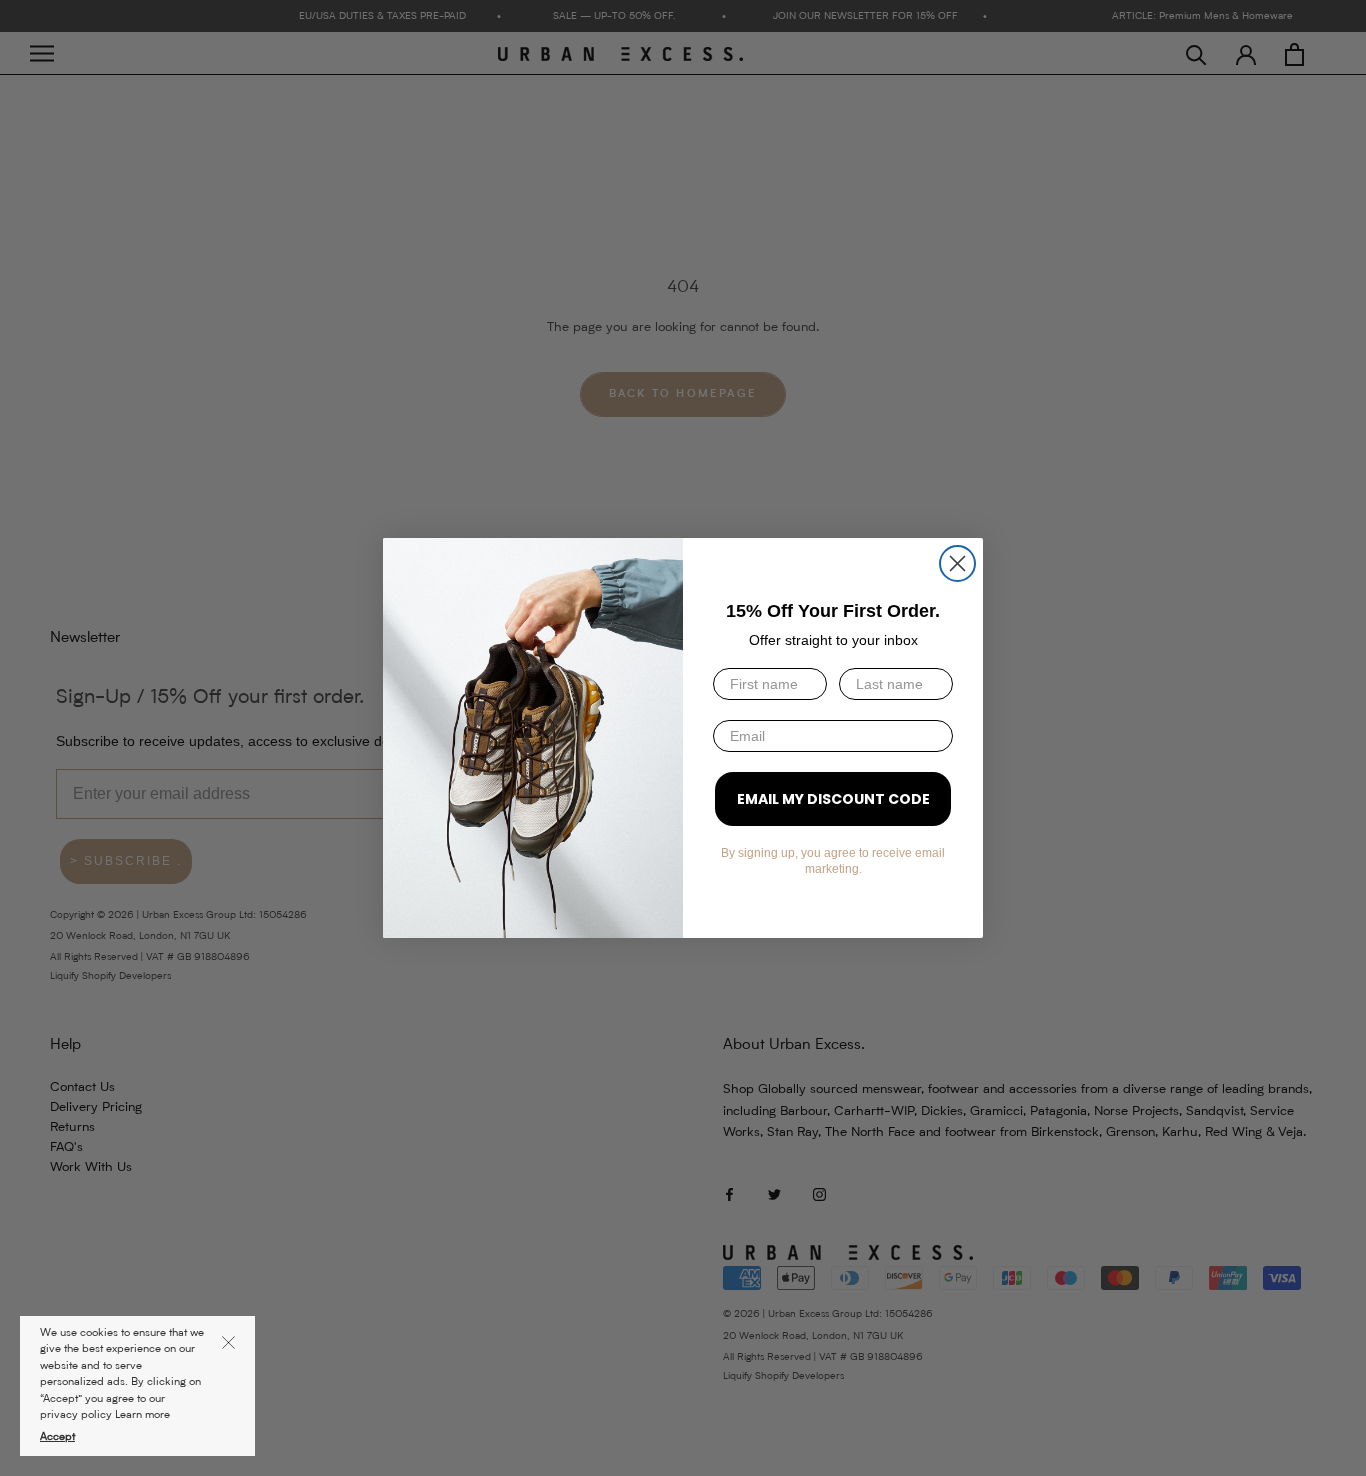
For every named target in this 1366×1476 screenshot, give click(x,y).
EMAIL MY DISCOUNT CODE (833, 799)
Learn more (142, 1415)
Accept (57, 1437)
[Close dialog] (957, 563)
